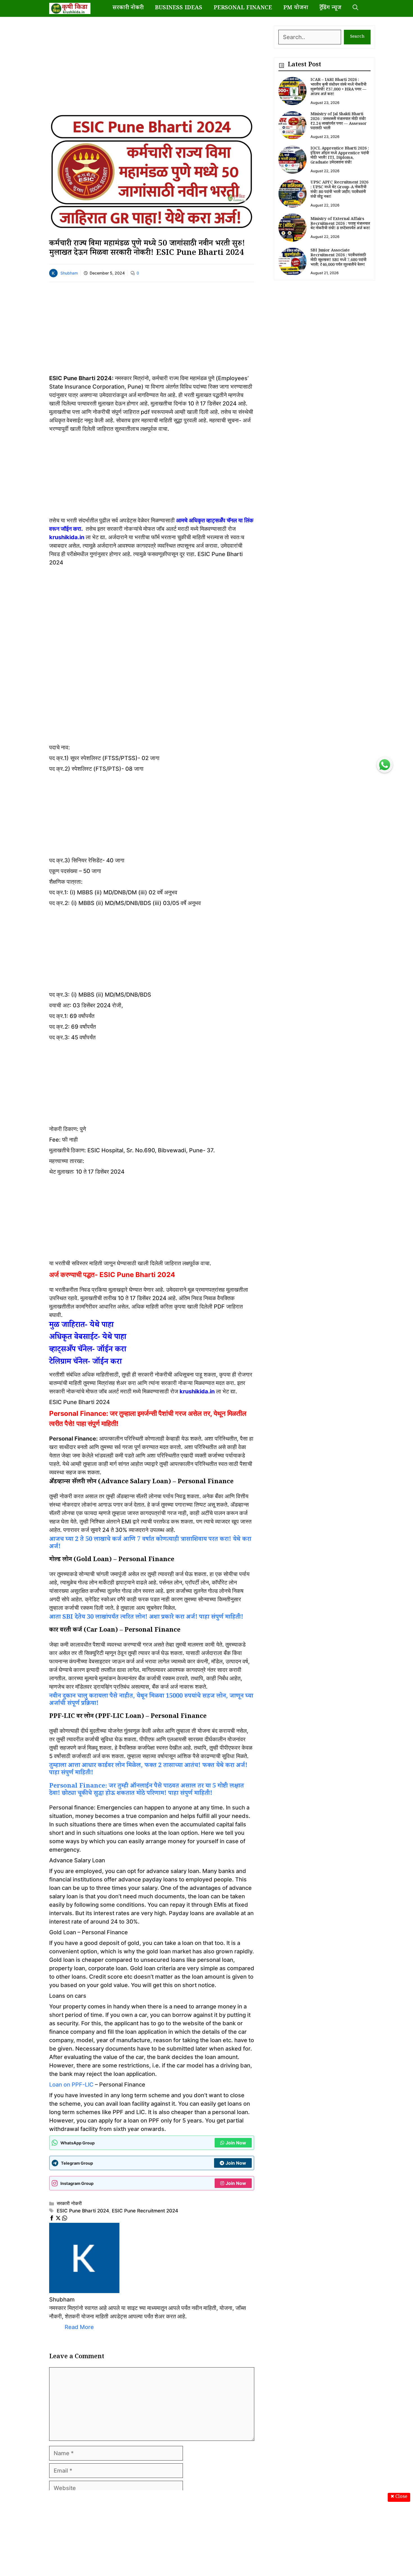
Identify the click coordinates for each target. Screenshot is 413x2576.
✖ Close (399, 2497)
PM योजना (296, 8)
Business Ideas (179, 8)
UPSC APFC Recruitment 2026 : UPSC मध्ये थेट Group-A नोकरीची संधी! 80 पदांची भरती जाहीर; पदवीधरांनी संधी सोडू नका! (339, 190)
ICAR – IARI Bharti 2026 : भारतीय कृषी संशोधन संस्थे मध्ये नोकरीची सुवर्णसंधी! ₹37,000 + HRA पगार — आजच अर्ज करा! (338, 87)
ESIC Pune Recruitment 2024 (145, 2211)
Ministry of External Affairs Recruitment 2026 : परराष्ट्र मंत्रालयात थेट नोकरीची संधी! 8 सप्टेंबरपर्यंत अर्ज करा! (340, 224)
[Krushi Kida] (70, 8)
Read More (79, 2327)
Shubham (69, 273)
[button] (355, 8)
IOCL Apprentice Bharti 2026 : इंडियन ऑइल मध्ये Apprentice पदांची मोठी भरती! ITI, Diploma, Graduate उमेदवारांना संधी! (340, 156)
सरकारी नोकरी (128, 8)
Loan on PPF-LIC (71, 2085)
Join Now (236, 2143)
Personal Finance (243, 8)
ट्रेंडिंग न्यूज (330, 8)
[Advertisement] (152, 65)
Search (357, 37)
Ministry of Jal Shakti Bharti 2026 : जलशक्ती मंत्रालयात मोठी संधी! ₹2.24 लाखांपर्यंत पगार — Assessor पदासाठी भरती (339, 122)
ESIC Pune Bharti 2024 (83, 2211)
